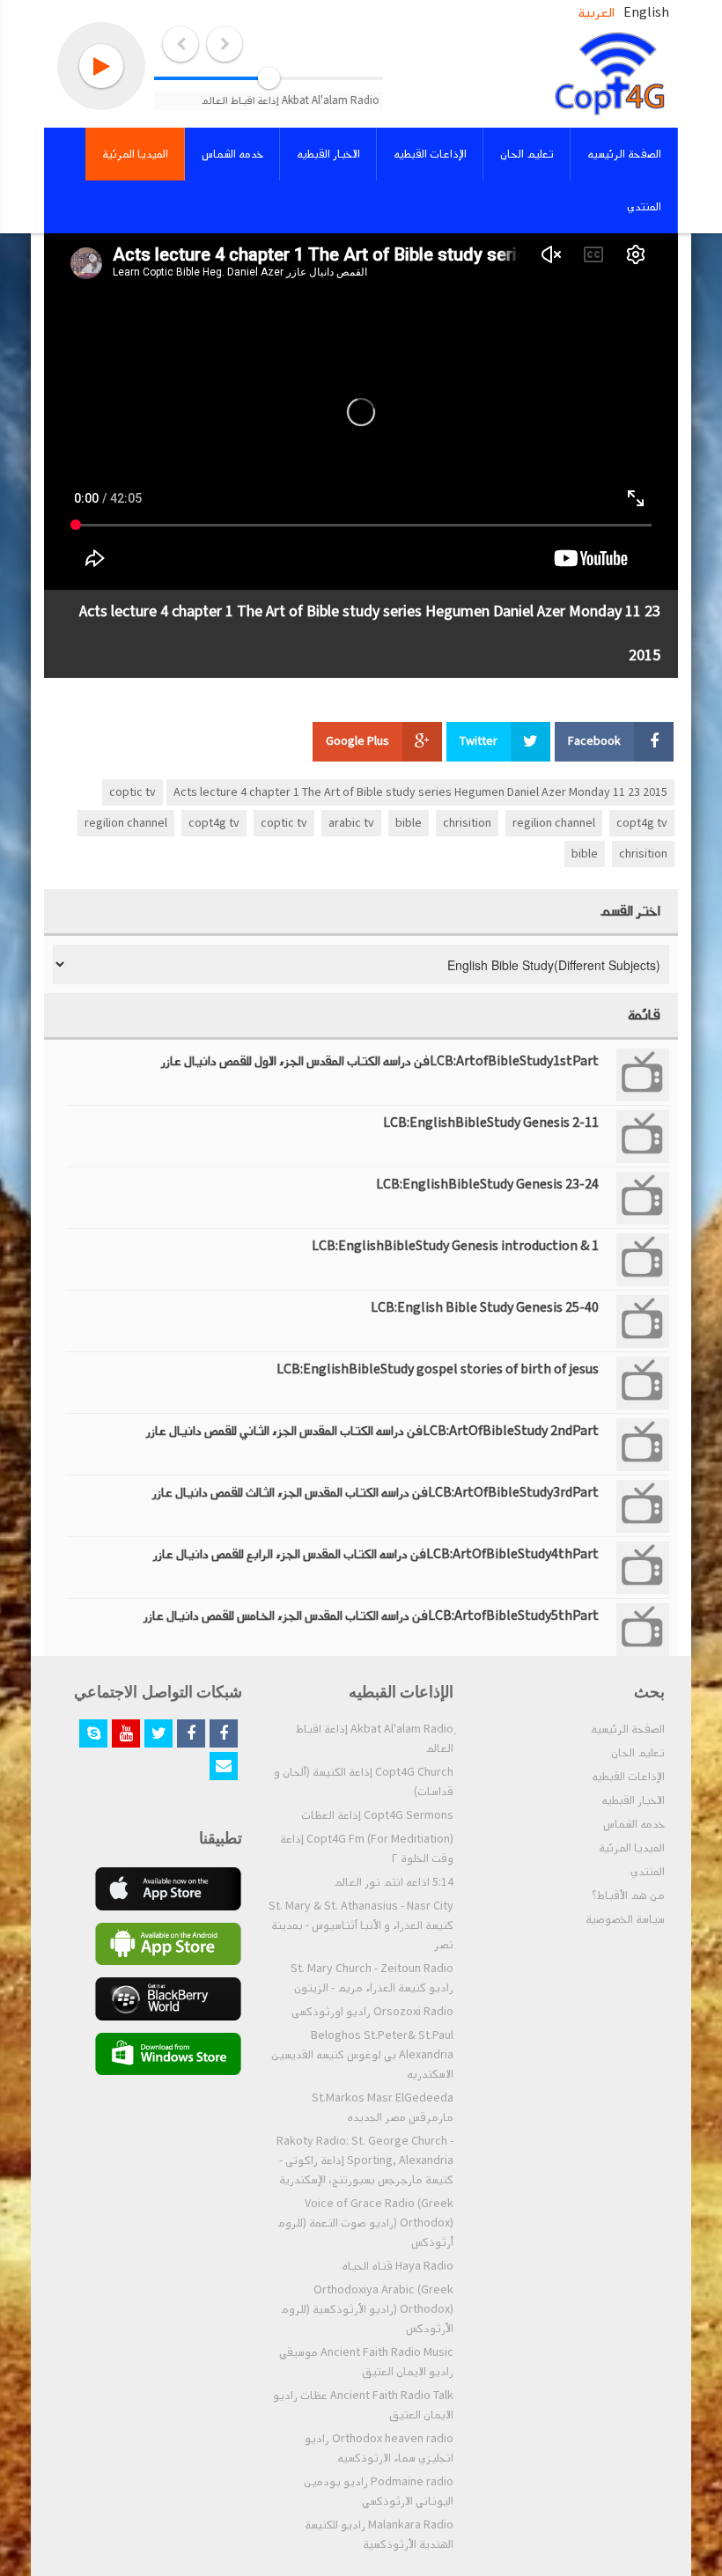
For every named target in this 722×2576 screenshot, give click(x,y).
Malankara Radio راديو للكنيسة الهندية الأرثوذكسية (379, 2535)
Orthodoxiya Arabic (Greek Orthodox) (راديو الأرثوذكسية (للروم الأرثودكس (367, 2309)
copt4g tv (642, 823)
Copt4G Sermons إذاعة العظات (377, 1815)
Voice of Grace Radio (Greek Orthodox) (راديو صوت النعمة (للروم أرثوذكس (365, 2223)
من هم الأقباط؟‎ (628, 1895)
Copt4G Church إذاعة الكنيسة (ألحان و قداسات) (364, 1782)
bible (409, 823)
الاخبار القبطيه (633, 1800)
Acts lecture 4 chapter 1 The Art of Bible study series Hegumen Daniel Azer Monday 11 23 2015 (420, 792)
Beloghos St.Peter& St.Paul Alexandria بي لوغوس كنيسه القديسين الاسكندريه (362, 2055)
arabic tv (351, 823)
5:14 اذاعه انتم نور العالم (394, 1882)
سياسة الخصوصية (625, 1919)
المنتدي (648, 1872)
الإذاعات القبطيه (628, 1777)
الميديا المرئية (632, 1848)
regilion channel (554, 823)
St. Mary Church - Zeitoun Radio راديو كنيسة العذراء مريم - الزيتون (372, 1978)
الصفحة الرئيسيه (628, 1729)
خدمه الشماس (634, 1824)
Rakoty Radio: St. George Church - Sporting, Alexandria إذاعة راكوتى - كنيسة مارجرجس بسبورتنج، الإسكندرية (365, 2160)
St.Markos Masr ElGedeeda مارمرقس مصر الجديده (383, 2108)
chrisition (467, 823)
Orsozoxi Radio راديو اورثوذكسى (372, 2012)
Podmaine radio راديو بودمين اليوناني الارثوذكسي (379, 2491)
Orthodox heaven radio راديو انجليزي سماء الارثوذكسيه (379, 2448)
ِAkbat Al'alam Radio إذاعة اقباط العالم (375, 1739)
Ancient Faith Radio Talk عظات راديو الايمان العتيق (363, 2405)
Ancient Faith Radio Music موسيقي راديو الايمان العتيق (366, 2362)
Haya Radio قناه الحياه (398, 2266)
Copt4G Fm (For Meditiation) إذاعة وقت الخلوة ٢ (367, 1849)
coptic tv (133, 792)
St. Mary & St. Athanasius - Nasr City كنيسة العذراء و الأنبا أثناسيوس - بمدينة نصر (361, 1925)
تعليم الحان (638, 1753)
